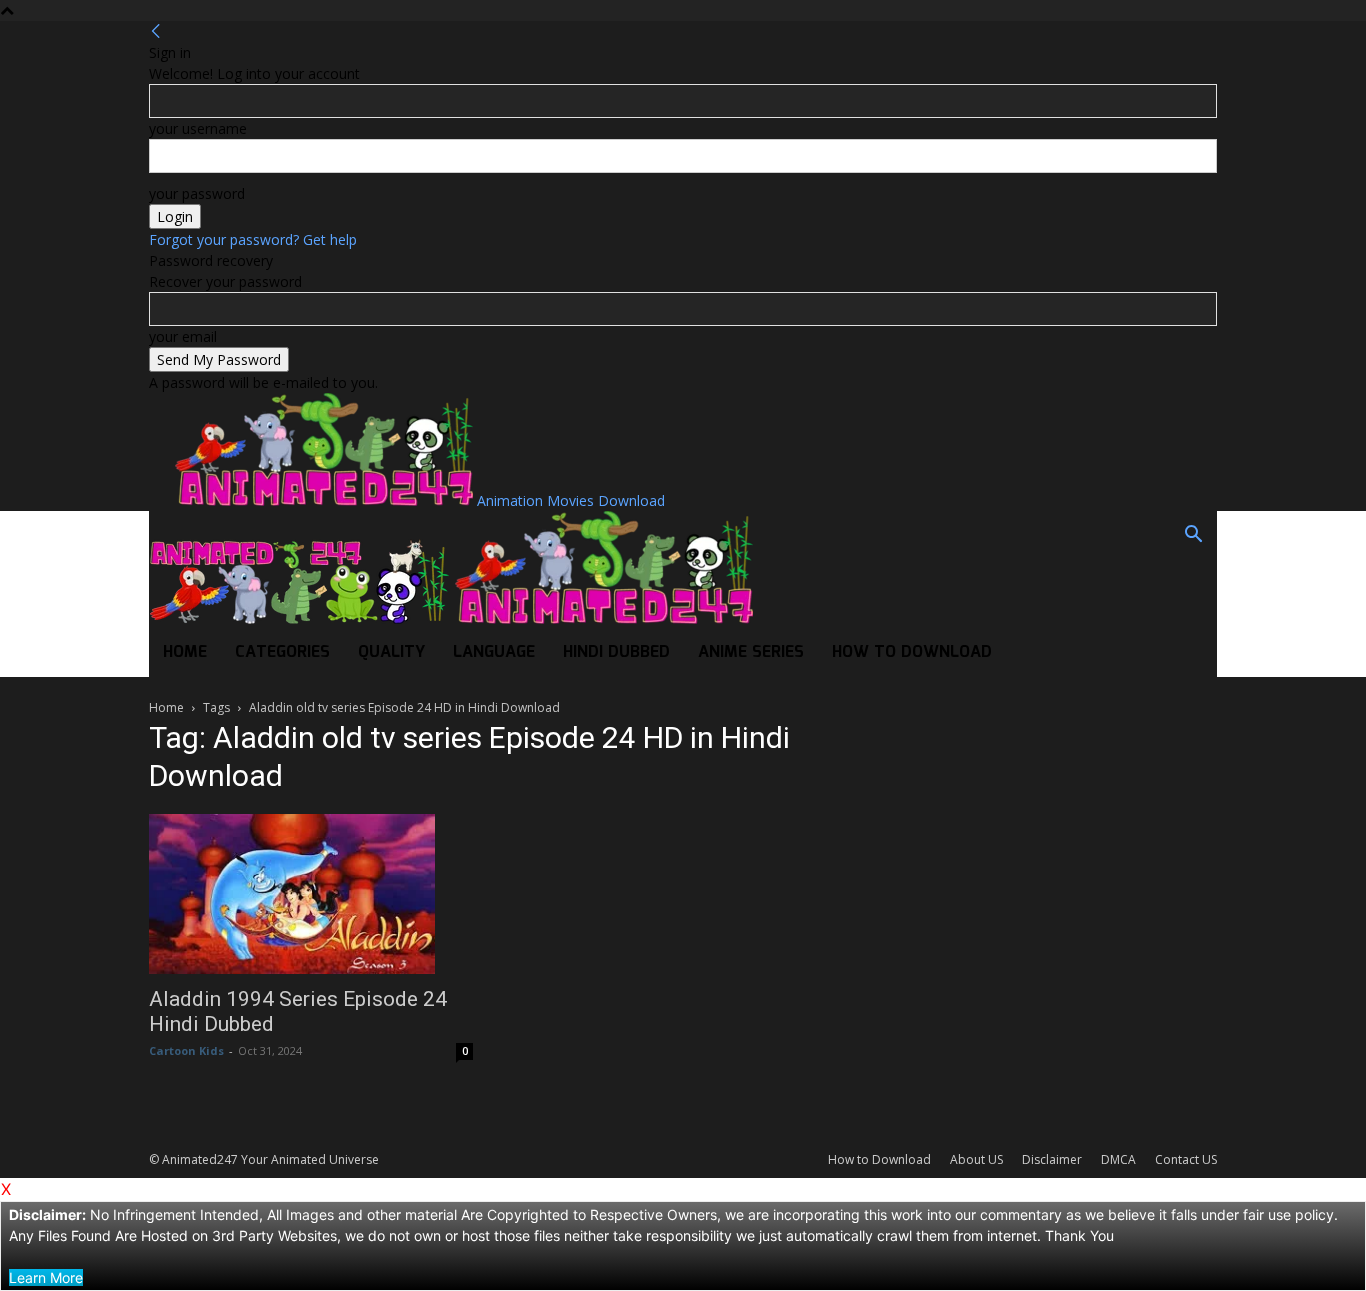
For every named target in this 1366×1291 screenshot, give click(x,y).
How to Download (912, 652)
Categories (282, 652)
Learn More (46, 1277)
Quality (391, 652)
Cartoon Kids (186, 1050)
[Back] (156, 31)
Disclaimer (1052, 1159)
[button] (1193, 536)
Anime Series (751, 652)
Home (185, 652)
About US (976, 1159)
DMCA (1118, 1159)
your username (198, 128)
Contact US (1186, 1159)
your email (183, 336)
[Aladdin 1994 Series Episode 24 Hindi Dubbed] (311, 894)
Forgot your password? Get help (253, 239)
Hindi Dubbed (616, 652)
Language (494, 652)
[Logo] (301, 618)
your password (197, 193)
